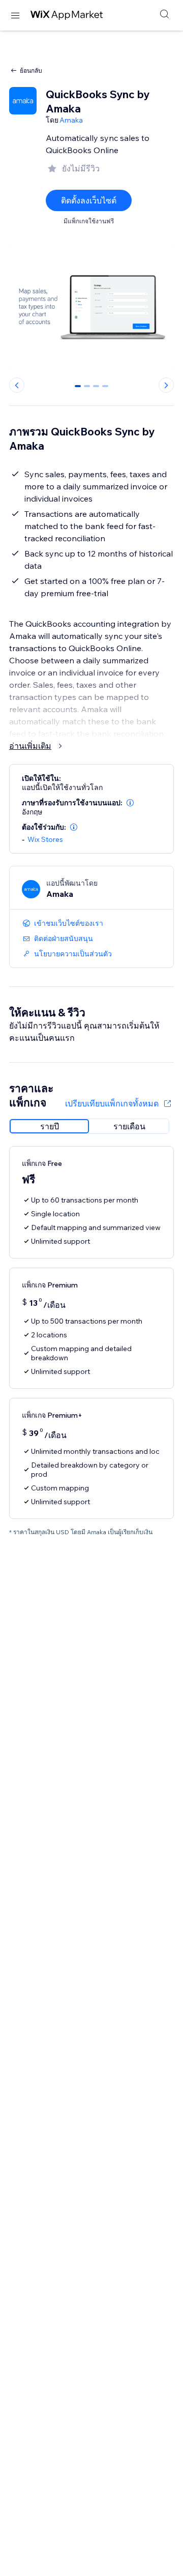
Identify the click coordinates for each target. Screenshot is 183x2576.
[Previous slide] (17, 385)
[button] (130, 803)
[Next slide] (166, 385)
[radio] (49, 1126)
